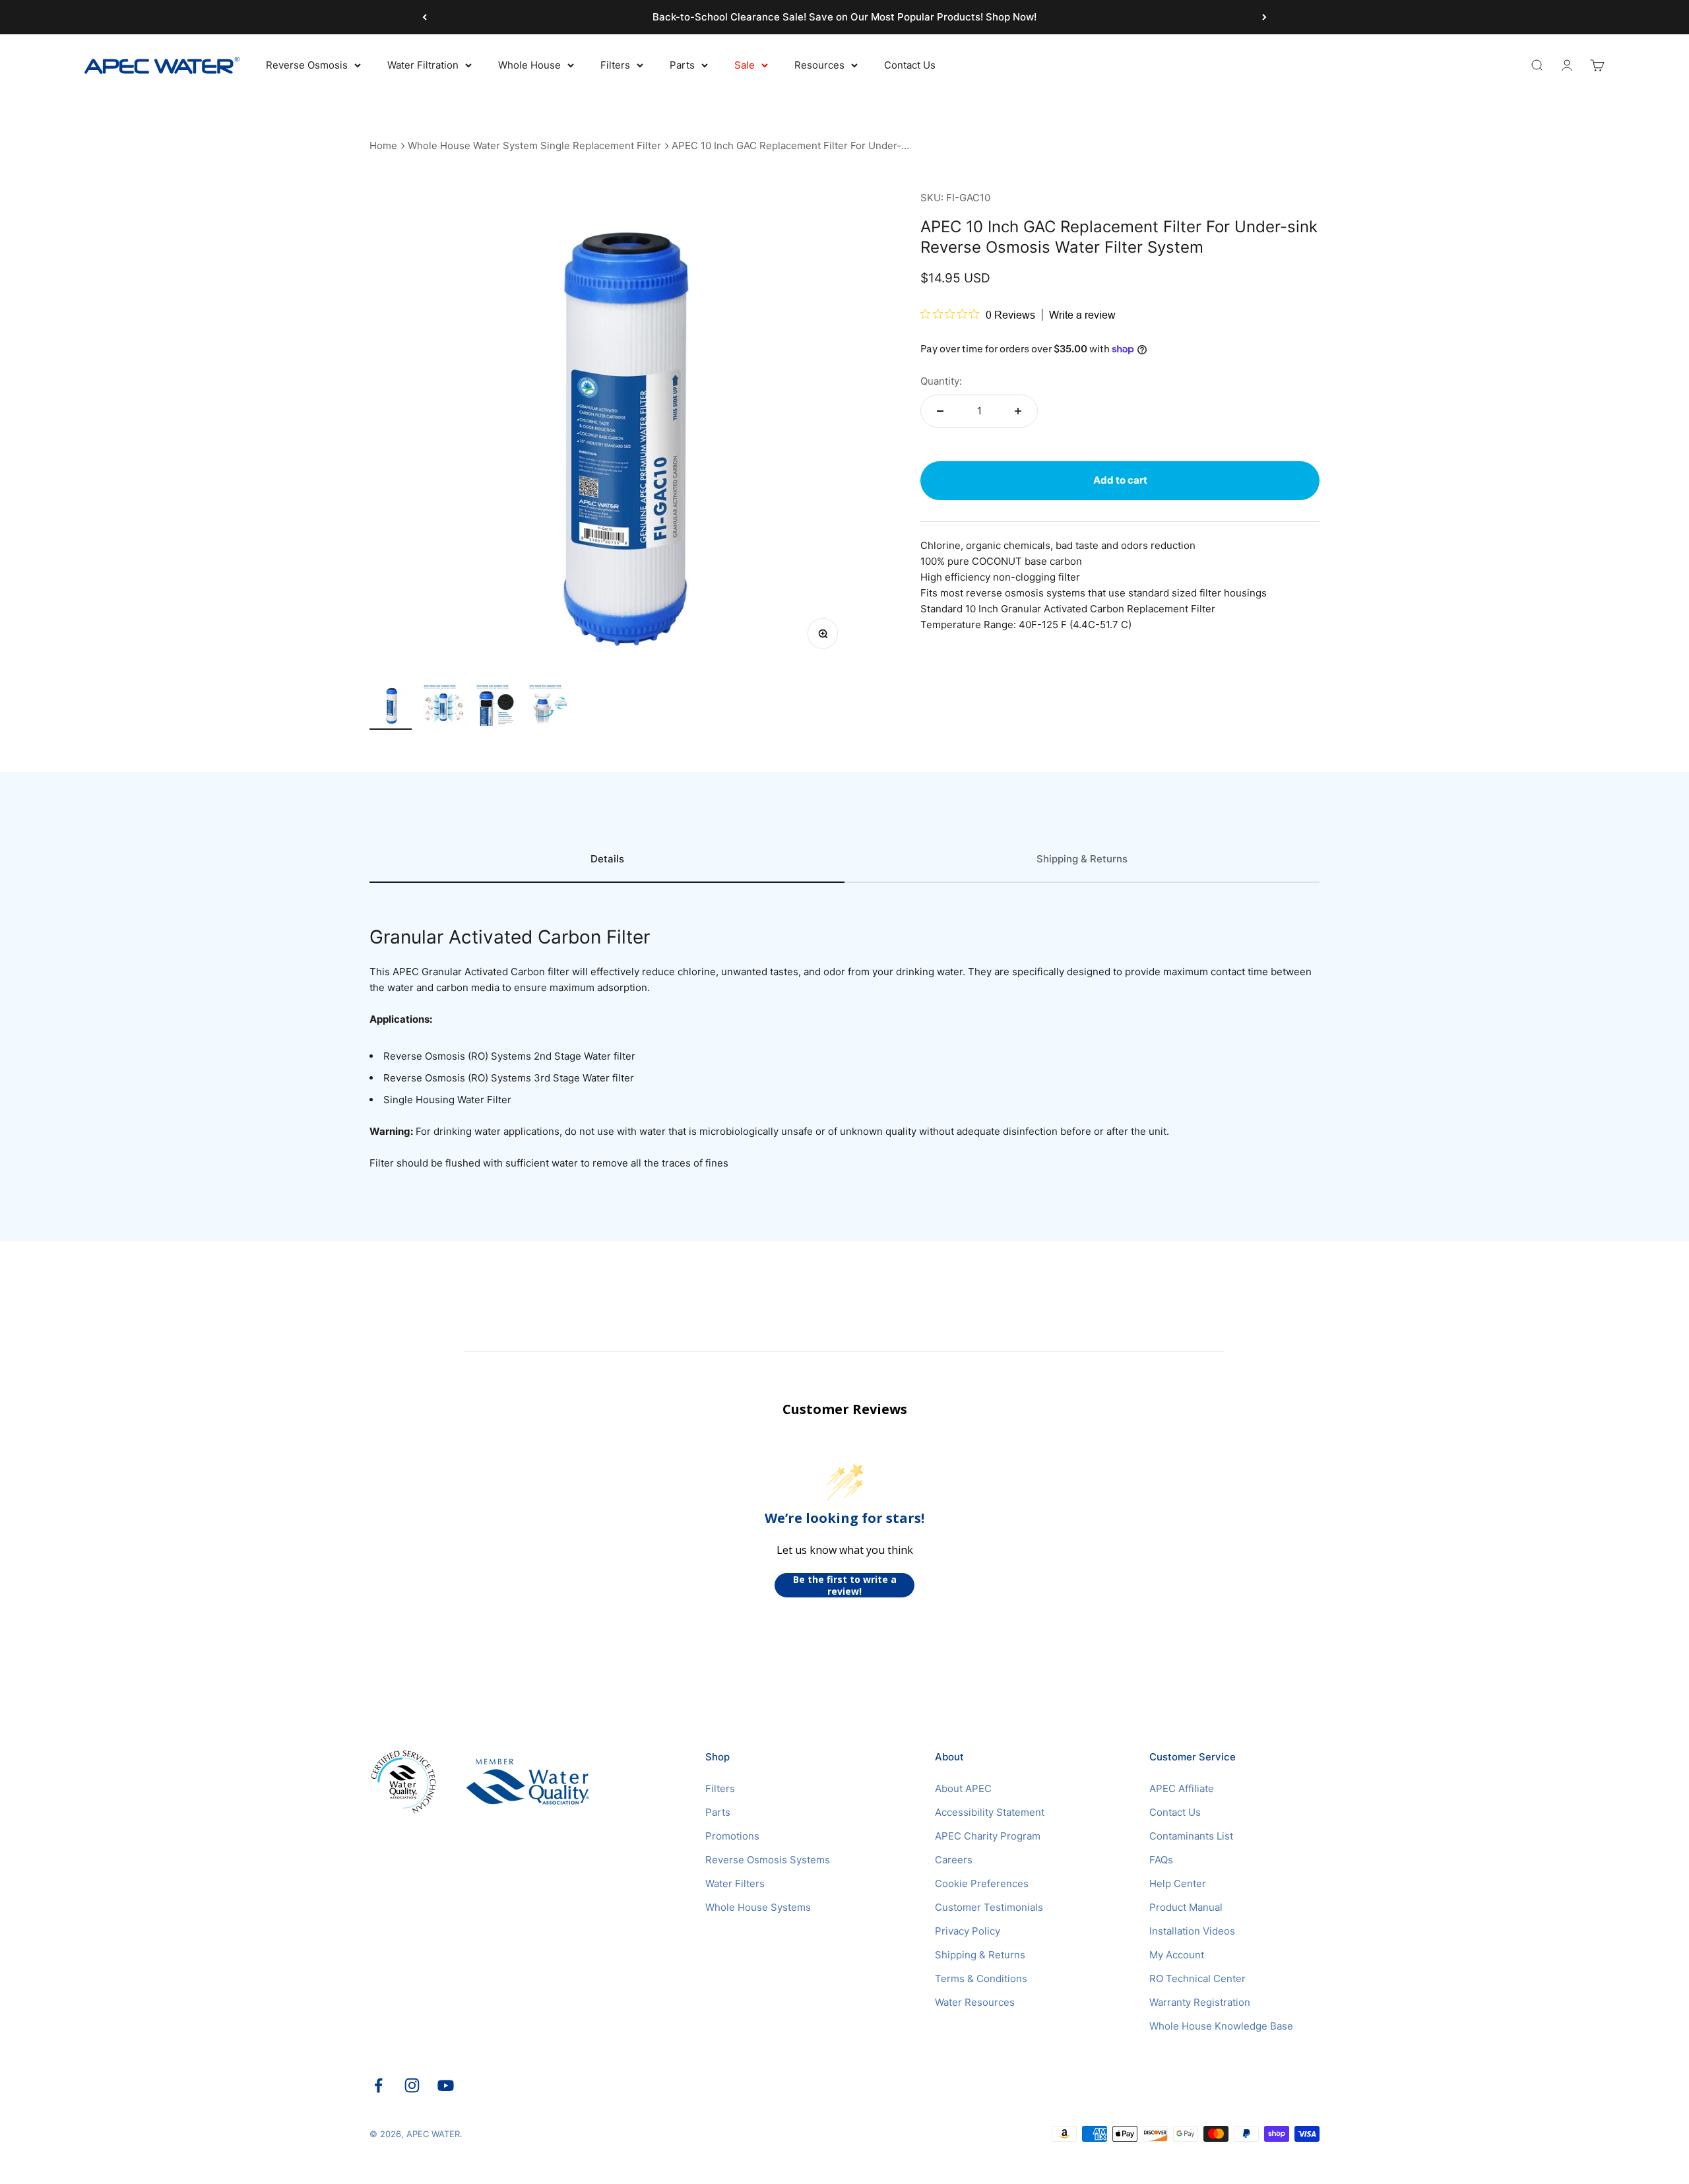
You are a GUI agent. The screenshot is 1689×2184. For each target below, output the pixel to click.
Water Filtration (423, 65)
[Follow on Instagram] (412, 2085)
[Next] (1264, 17)
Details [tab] (607, 859)
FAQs (1161, 1860)
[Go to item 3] (496, 707)
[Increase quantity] (1018, 411)
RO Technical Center (1197, 1978)
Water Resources (975, 2002)
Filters (615, 65)
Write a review (1082, 315)
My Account (1177, 1955)
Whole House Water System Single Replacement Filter (534, 145)
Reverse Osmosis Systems (768, 1860)
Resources (819, 65)
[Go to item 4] (549, 707)
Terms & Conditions (981, 1978)
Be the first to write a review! (845, 1585)
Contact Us (910, 65)
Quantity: (941, 381)
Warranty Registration (1200, 2002)
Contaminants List (1191, 1836)
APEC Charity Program (988, 1836)
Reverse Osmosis (307, 65)
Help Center (1178, 1883)
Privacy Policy (968, 1931)
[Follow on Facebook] (378, 2085)
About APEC (963, 1788)
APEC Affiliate (1182, 1788)
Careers (954, 1860)
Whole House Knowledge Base (1221, 2026)
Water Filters (735, 1883)
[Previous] (425, 17)
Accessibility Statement (990, 1812)
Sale (745, 65)
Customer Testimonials (989, 1907)
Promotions (732, 1836)
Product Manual (1186, 1907)
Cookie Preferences (982, 1883)
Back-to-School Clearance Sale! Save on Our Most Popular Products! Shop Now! (844, 17)
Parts (682, 65)
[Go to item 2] (443, 707)
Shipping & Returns (980, 1955)
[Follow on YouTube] (446, 2085)
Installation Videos (1192, 1931)
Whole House (529, 65)
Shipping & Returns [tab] (1082, 859)
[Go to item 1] (391, 707)
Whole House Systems (758, 1907)
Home (383, 145)
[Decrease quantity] (940, 411)
